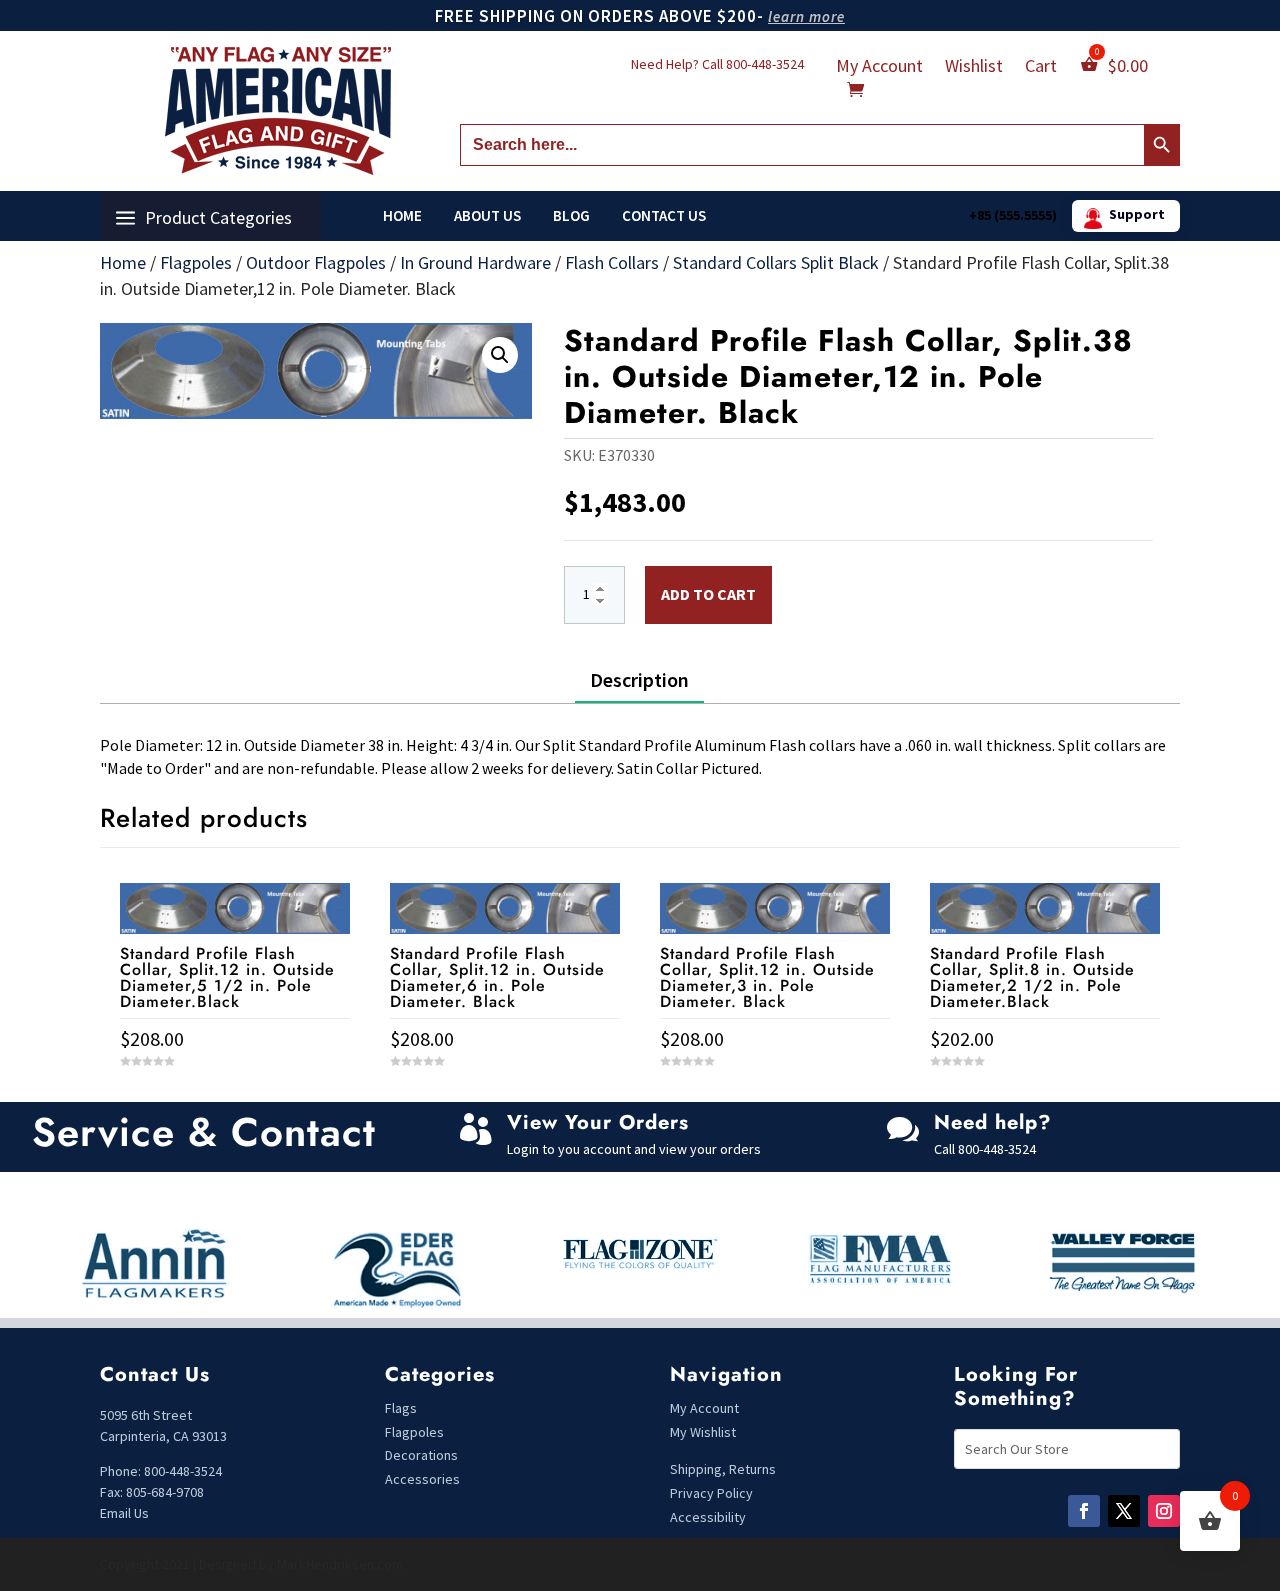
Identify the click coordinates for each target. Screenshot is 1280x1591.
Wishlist (974, 68)
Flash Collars (612, 262)
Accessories (422, 1479)
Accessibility (708, 1517)
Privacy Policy (711, 1493)
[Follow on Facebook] (1084, 1511)
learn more (806, 16)
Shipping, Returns (723, 1469)
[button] (500, 355)
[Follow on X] (1124, 1511)
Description (639, 679)
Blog (571, 216)
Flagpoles (196, 262)
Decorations (421, 1455)
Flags (401, 1408)
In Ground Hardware (475, 262)
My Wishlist (703, 1432)
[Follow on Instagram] (1164, 1511)
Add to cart (708, 594)
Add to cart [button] (235, 1098)
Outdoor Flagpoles (316, 262)
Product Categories (218, 217)
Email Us (124, 1513)
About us (487, 216)
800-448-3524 (765, 64)
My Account (879, 68)
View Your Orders (598, 1122)
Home (402, 216)
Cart (1041, 68)
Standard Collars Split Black (776, 262)
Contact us (664, 216)
